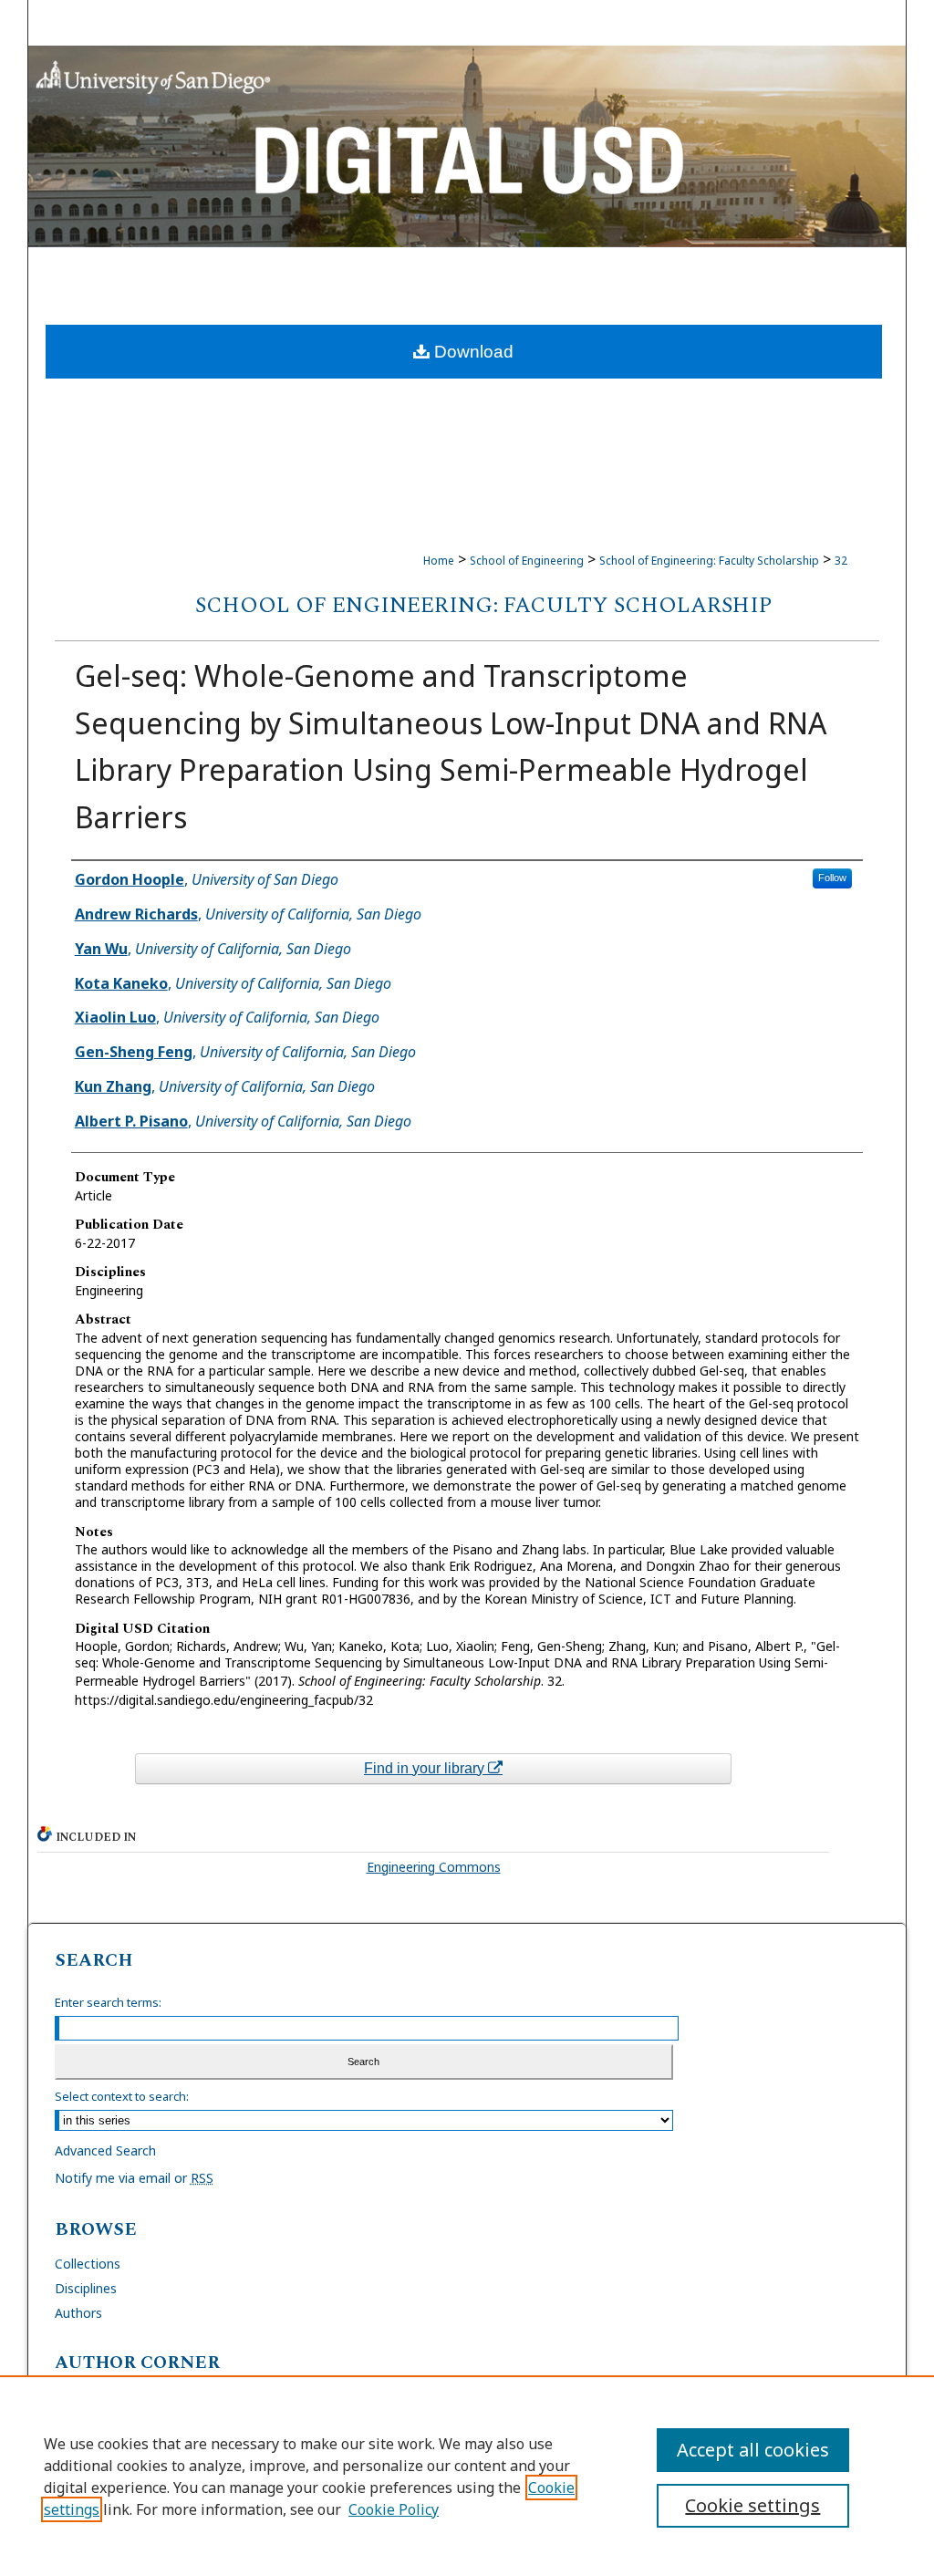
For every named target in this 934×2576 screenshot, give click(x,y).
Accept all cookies (753, 2450)
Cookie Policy (394, 2509)
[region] (467, 2476)
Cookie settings (752, 2505)
